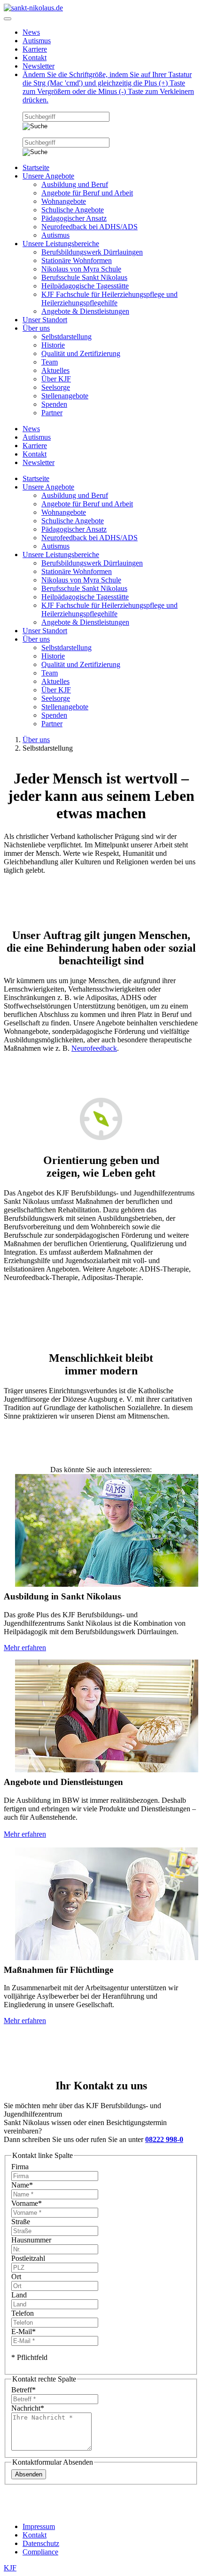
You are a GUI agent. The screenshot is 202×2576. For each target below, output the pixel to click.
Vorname (27, 2203)
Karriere (35, 49)
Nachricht (28, 2408)
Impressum (39, 2526)
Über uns (36, 328)
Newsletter (39, 66)
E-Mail (23, 2332)
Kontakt (35, 58)
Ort (16, 2277)
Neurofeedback (94, 1048)
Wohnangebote (64, 201)
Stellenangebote (65, 396)
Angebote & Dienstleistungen (85, 311)
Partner (52, 413)
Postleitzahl (28, 2258)
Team (50, 362)
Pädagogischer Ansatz (74, 218)
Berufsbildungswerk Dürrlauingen (92, 252)
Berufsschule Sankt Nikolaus (84, 277)
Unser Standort (45, 320)
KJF (10, 2568)
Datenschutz (41, 2543)
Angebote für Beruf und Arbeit (87, 193)
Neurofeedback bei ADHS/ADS (89, 227)
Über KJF (56, 379)
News (31, 32)
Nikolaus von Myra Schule (81, 269)
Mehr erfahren (25, 1648)
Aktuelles (55, 370)
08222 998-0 (164, 2139)
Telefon (23, 2313)
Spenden (54, 404)
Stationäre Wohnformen (77, 260)
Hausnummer (31, 2240)
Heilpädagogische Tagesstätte (85, 286)
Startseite (36, 167)
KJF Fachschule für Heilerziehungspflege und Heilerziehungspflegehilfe (109, 299)
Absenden (29, 2474)
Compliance (40, 2552)
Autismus (37, 41)
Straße (21, 2222)
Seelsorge (56, 387)
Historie (53, 345)
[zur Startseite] (33, 8)
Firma (20, 2167)
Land (19, 2295)
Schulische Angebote (73, 210)
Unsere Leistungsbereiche (61, 244)
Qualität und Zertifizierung (81, 353)
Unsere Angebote (48, 176)
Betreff (23, 2390)
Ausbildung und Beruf (75, 184)
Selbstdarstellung (66, 337)
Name (22, 2185)
